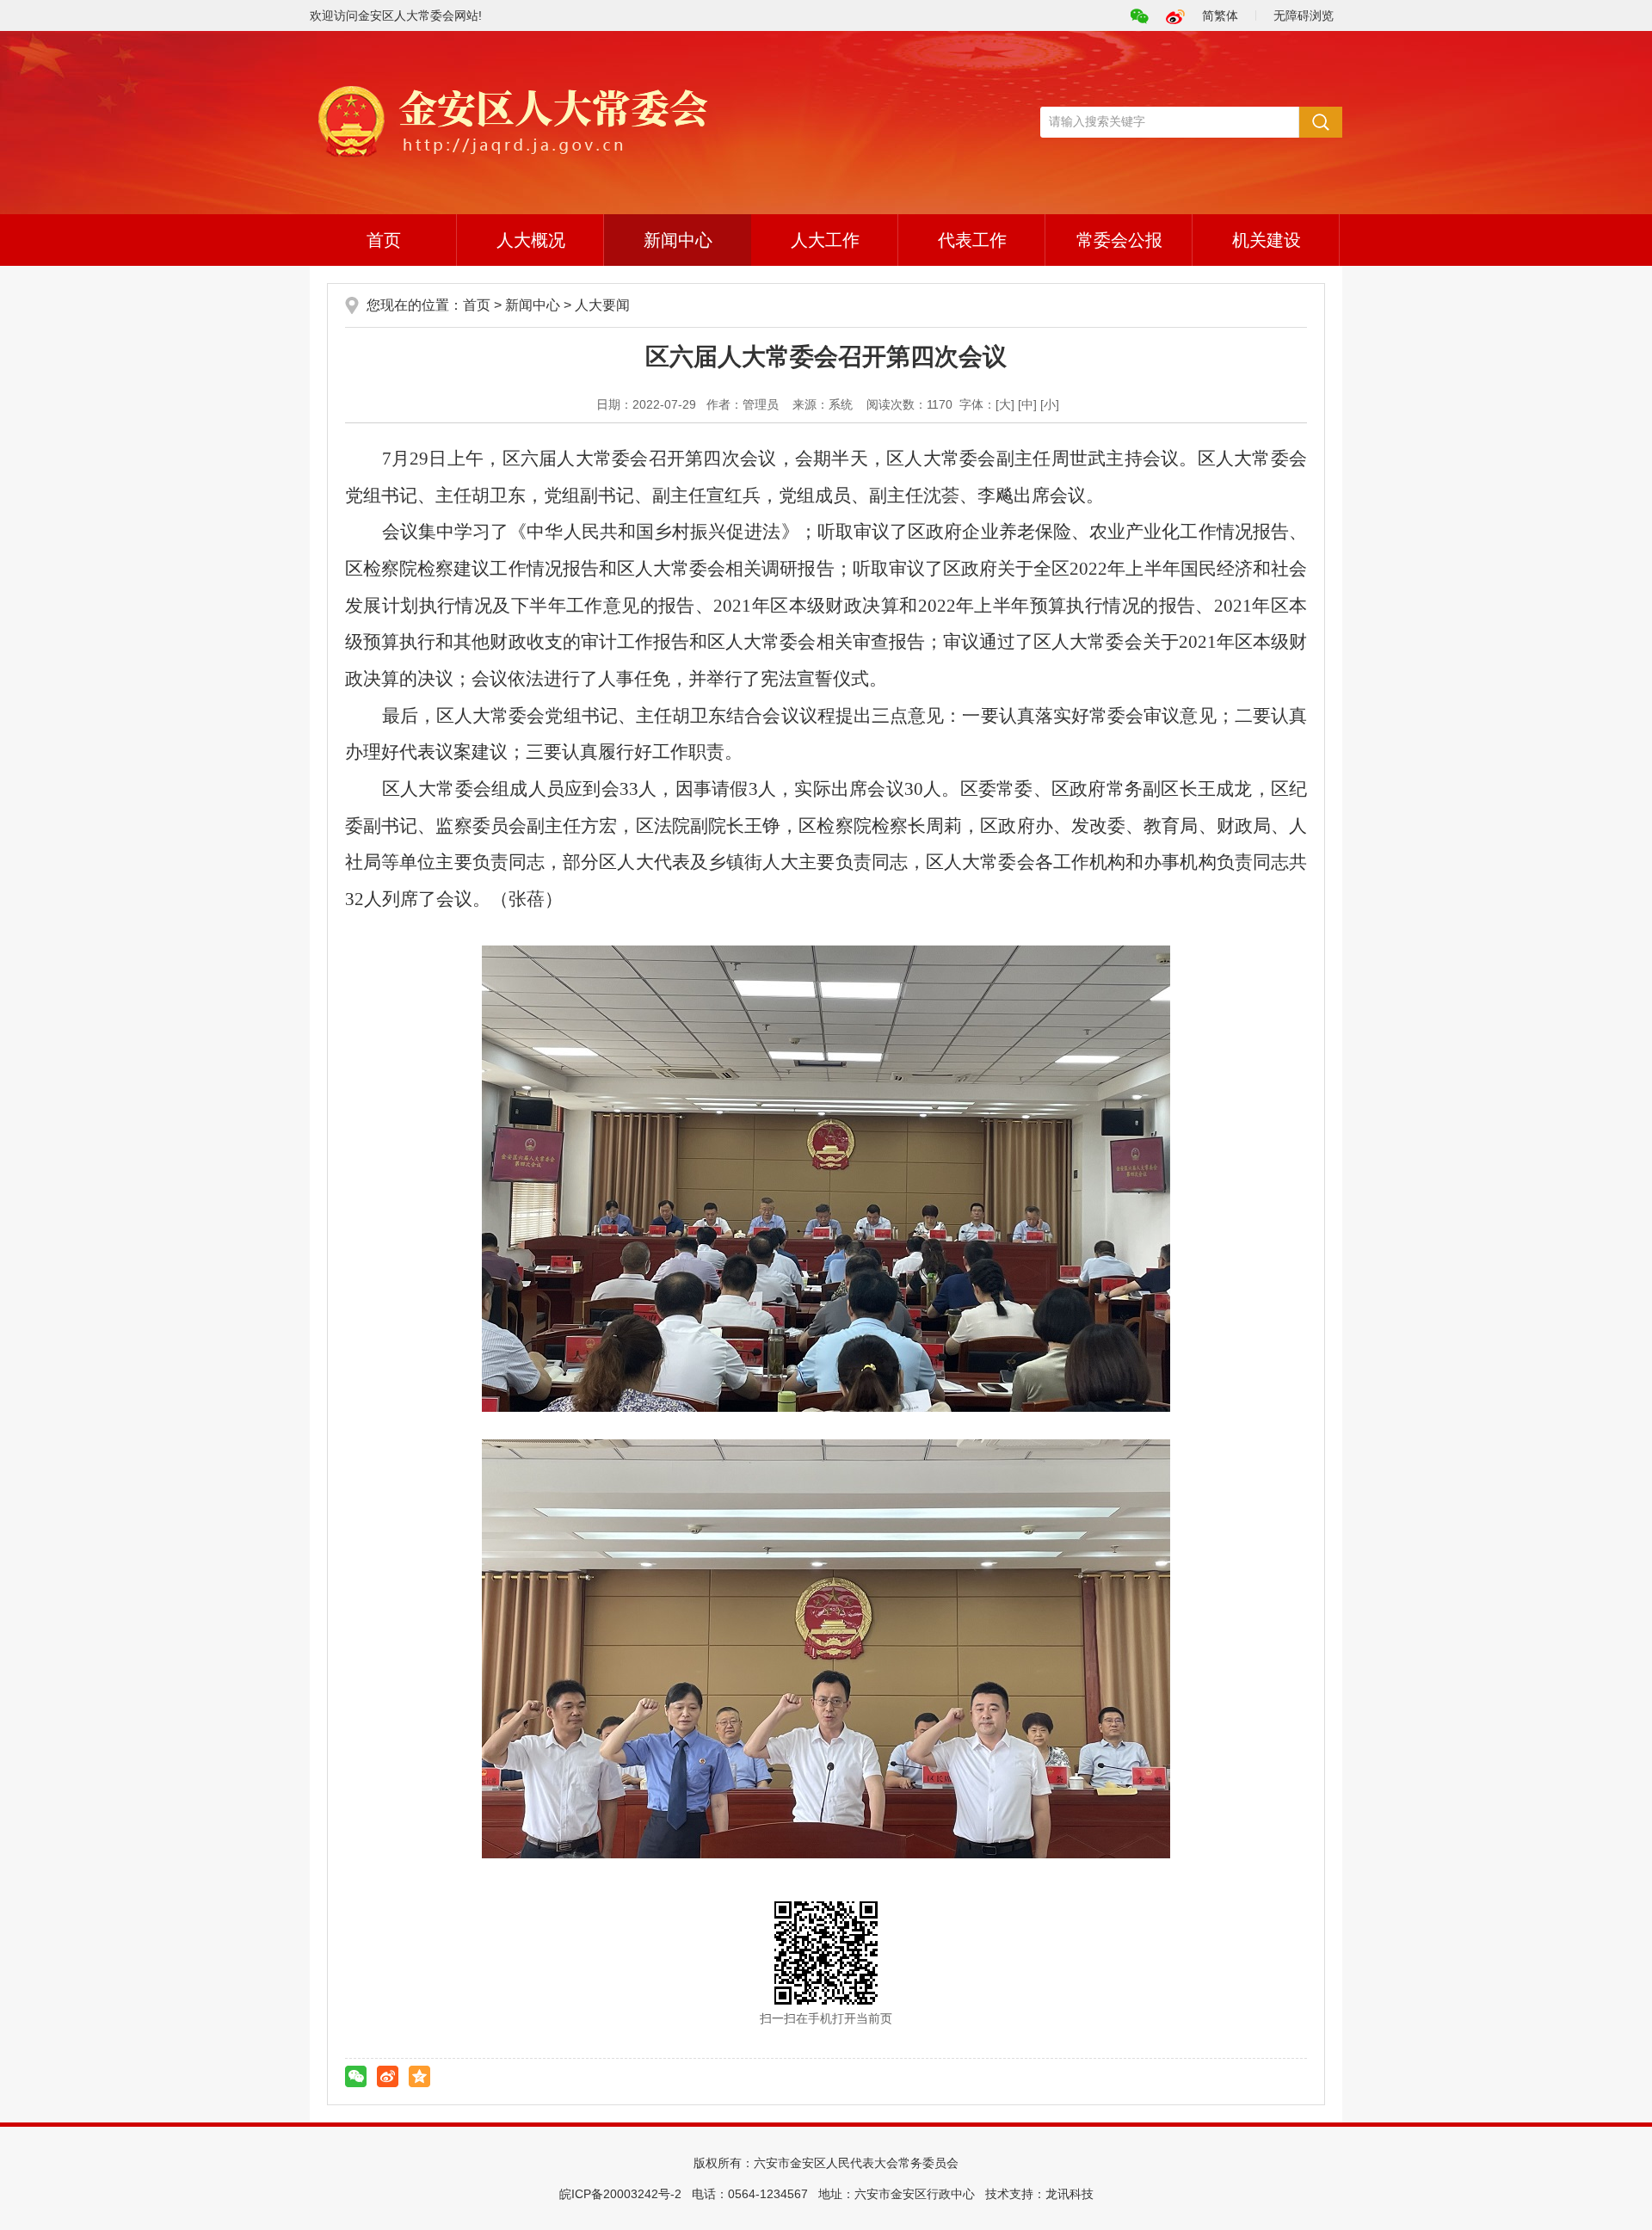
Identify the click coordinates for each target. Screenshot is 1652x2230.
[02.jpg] (826, 1649)
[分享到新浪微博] (388, 2076)
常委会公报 (1119, 240)
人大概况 (531, 240)
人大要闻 (602, 305)
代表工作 (972, 240)
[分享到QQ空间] (419, 2076)
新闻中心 (678, 240)
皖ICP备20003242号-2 (620, 2194)
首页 (384, 240)
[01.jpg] (826, 1179)
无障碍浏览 (1304, 15)
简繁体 (1220, 15)
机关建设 (1267, 240)
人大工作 (825, 240)
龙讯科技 (1069, 2194)
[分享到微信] (356, 2076)
